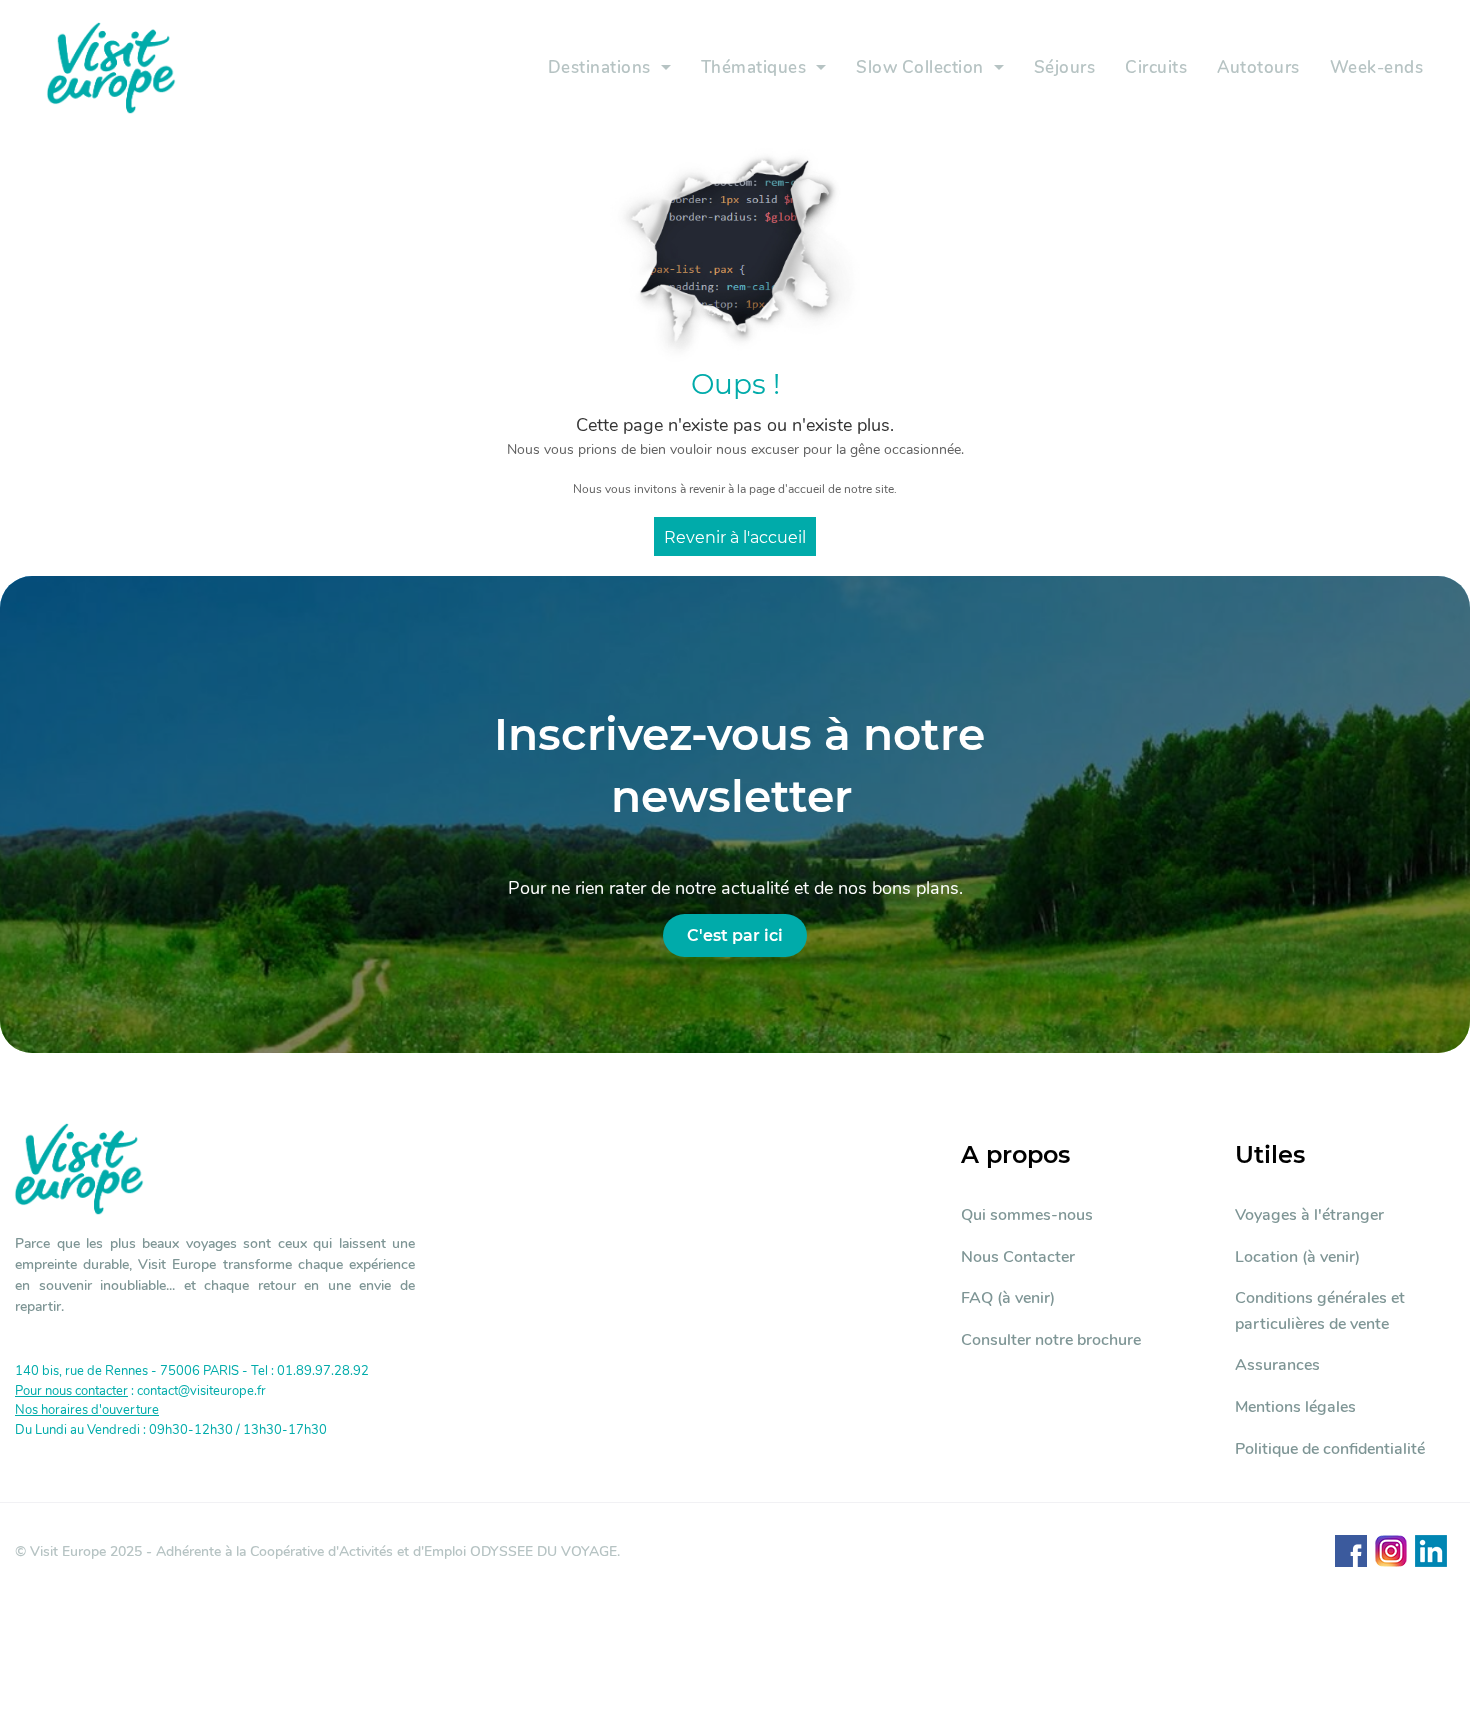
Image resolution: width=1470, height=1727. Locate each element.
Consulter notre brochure (1051, 1340)
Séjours (1065, 67)
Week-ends (1377, 67)
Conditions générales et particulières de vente (1320, 1311)
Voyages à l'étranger (1309, 1215)
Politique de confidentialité (1330, 1449)
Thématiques (754, 67)
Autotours (1258, 67)
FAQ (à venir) (1008, 1298)
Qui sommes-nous (1027, 1215)
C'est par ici (735, 935)
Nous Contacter (1018, 1257)
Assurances (1277, 1365)
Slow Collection (920, 67)
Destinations (599, 67)
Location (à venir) (1297, 1257)
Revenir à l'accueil (735, 537)
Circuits (1156, 67)
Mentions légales (1295, 1407)
